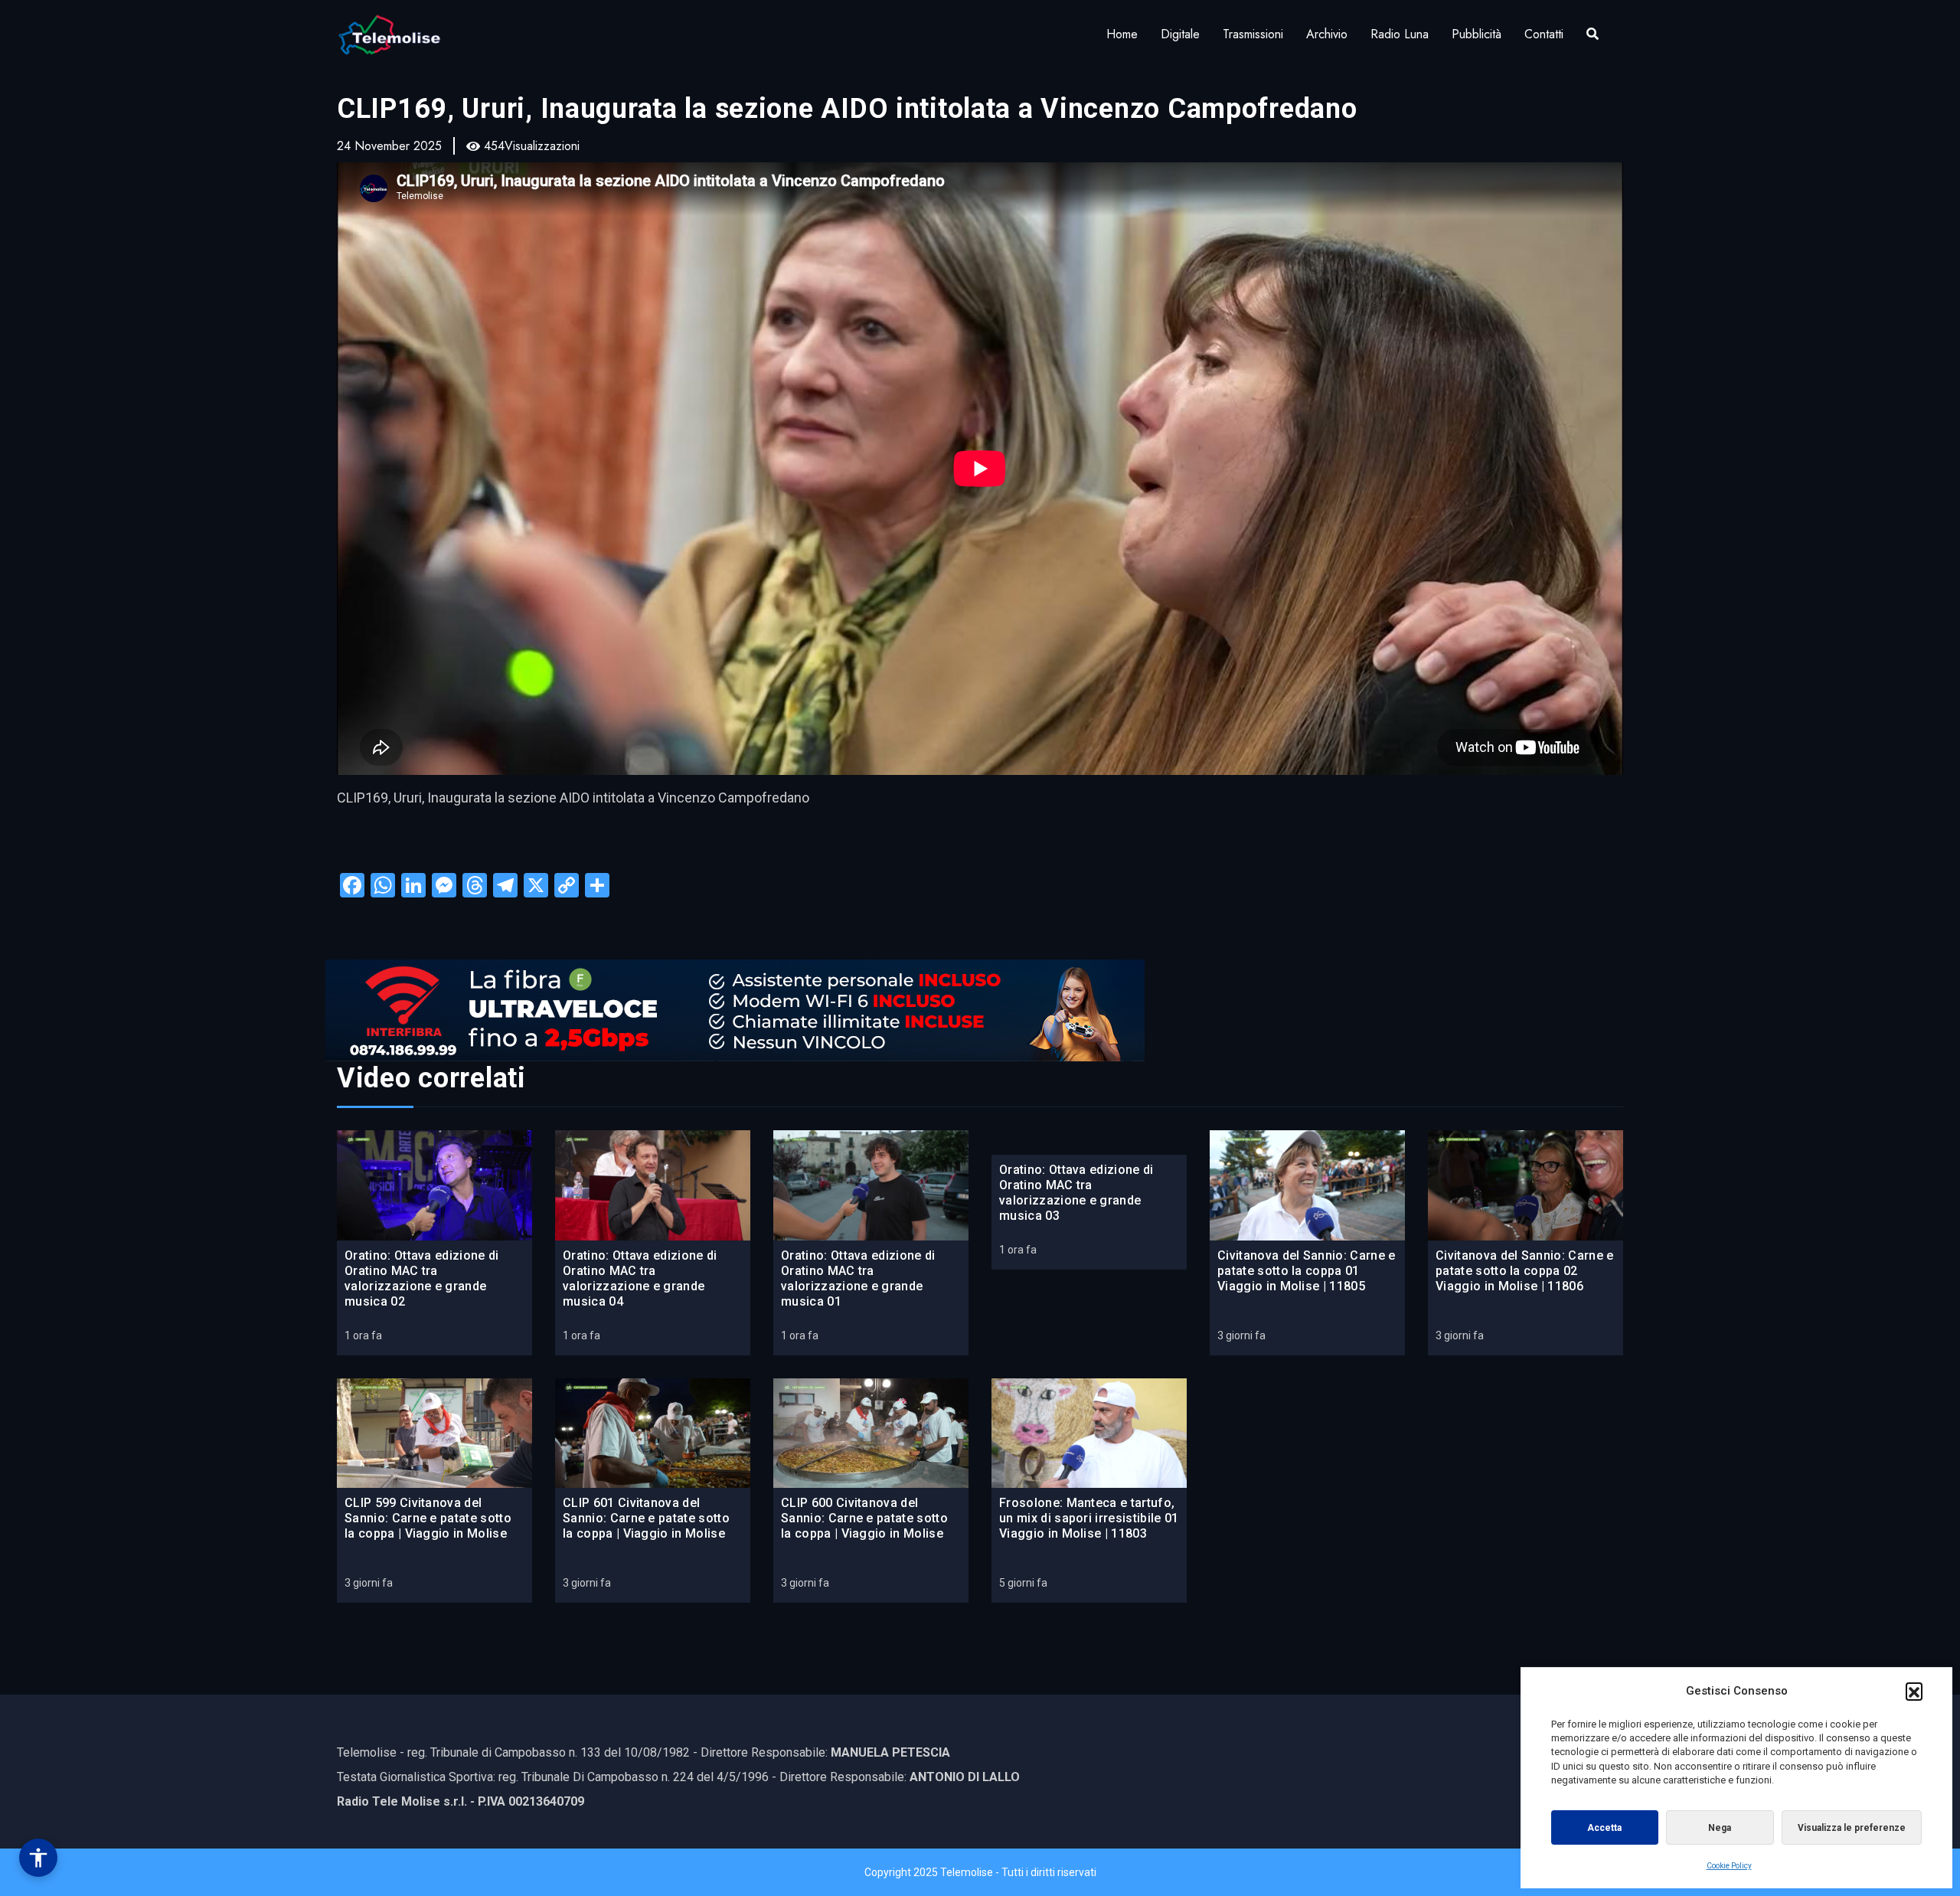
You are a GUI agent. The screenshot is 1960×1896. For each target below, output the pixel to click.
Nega (1720, 1828)
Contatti (1544, 34)
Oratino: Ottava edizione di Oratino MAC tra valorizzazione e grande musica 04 (640, 1278)
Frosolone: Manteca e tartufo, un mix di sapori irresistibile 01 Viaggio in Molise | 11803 (1089, 1518)
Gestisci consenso (38, 1858)
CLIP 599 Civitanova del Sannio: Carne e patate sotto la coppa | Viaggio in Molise (428, 1518)
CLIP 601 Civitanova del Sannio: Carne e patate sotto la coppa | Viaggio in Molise (646, 1518)
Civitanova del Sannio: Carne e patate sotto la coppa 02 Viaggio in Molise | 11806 (1525, 1271)
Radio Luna (1400, 34)
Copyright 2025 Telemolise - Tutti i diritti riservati (980, 1872)
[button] (1914, 1691)
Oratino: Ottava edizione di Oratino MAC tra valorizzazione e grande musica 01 (858, 1278)
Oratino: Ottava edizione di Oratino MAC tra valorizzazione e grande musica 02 (422, 1278)
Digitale (1180, 34)
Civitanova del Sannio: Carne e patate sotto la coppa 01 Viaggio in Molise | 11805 (1307, 1271)
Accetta (1604, 1828)
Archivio (1327, 34)
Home (1122, 34)
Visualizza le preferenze (1852, 1828)
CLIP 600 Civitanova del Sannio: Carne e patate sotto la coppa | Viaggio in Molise (864, 1518)
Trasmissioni (1253, 34)
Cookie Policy (1729, 1866)
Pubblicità (1477, 34)
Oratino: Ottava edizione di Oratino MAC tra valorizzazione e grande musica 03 (1076, 1193)
